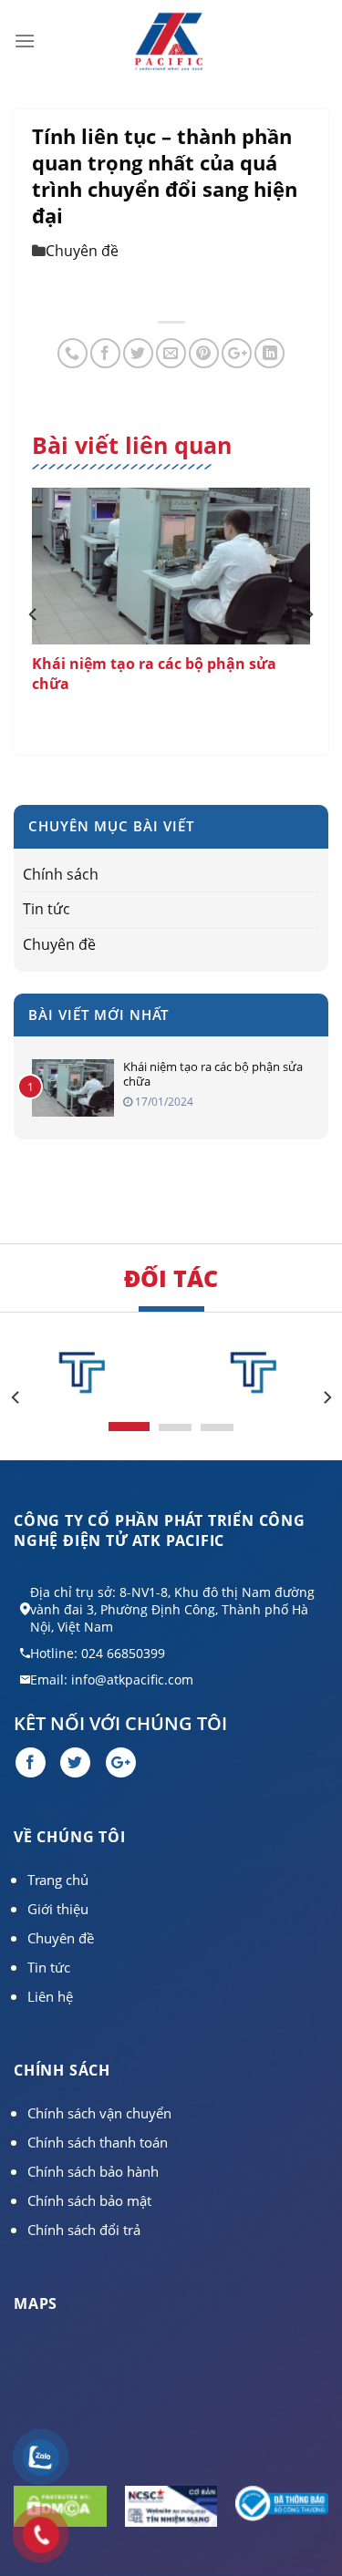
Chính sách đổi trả (84, 2230)
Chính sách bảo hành (93, 2171)
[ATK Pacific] (169, 41)
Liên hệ (50, 1996)
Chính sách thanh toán (98, 2142)
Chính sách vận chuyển (99, 2113)
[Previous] (34, 614)
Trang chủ (58, 1880)
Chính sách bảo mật (89, 2200)
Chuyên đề (82, 251)
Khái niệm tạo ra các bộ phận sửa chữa (213, 1074)
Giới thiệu (58, 1909)
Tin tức (47, 909)
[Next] (308, 614)
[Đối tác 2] (257, 1373)
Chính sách (61, 874)
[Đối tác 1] (85, 1373)
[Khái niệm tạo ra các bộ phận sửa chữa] (171, 566)
